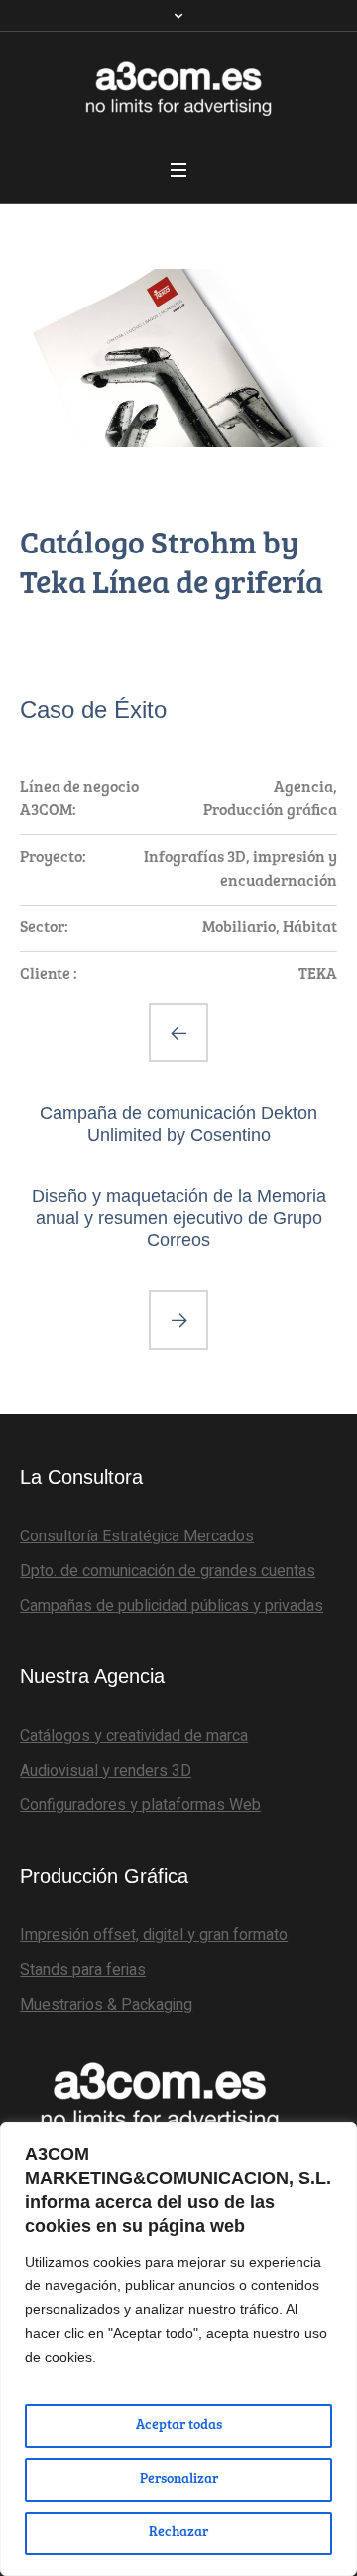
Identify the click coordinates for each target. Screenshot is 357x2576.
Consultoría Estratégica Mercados (137, 1536)
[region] (178, 2349)
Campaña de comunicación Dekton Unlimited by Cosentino (178, 1124)
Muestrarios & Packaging (106, 2005)
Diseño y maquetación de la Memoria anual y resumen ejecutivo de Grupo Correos (179, 1218)
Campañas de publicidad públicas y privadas (172, 1606)
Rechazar (178, 2533)
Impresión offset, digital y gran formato (154, 1935)
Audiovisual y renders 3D (106, 1771)
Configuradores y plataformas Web (140, 1805)
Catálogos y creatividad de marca (134, 1736)
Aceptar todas (179, 2426)
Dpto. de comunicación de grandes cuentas (168, 1571)
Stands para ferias (83, 1970)
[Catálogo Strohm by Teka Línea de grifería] (178, 358)
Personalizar (179, 2480)
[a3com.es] (178, 89)
